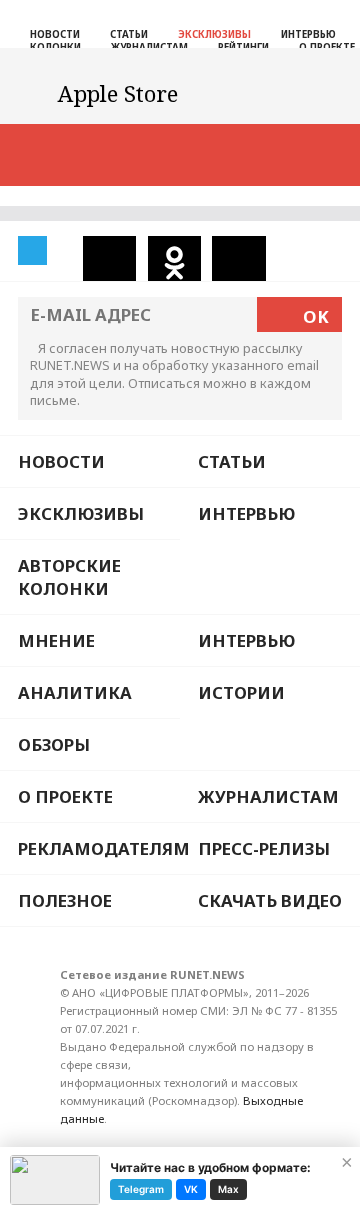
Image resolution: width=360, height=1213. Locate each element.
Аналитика (75, 692)
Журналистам (268, 796)
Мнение (56, 640)
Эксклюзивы (214, 34)
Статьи (129, 34)
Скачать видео (270, 900)
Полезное (65, 900)
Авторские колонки (69, 577)
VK (191, 1189)
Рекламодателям (99, 848)
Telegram (141, 1189)
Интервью (308, 34)
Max (228, 1189)
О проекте (65, 796)
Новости (55, 34)
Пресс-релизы (264, 848)
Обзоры (54, 744)
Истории (241, 692)
